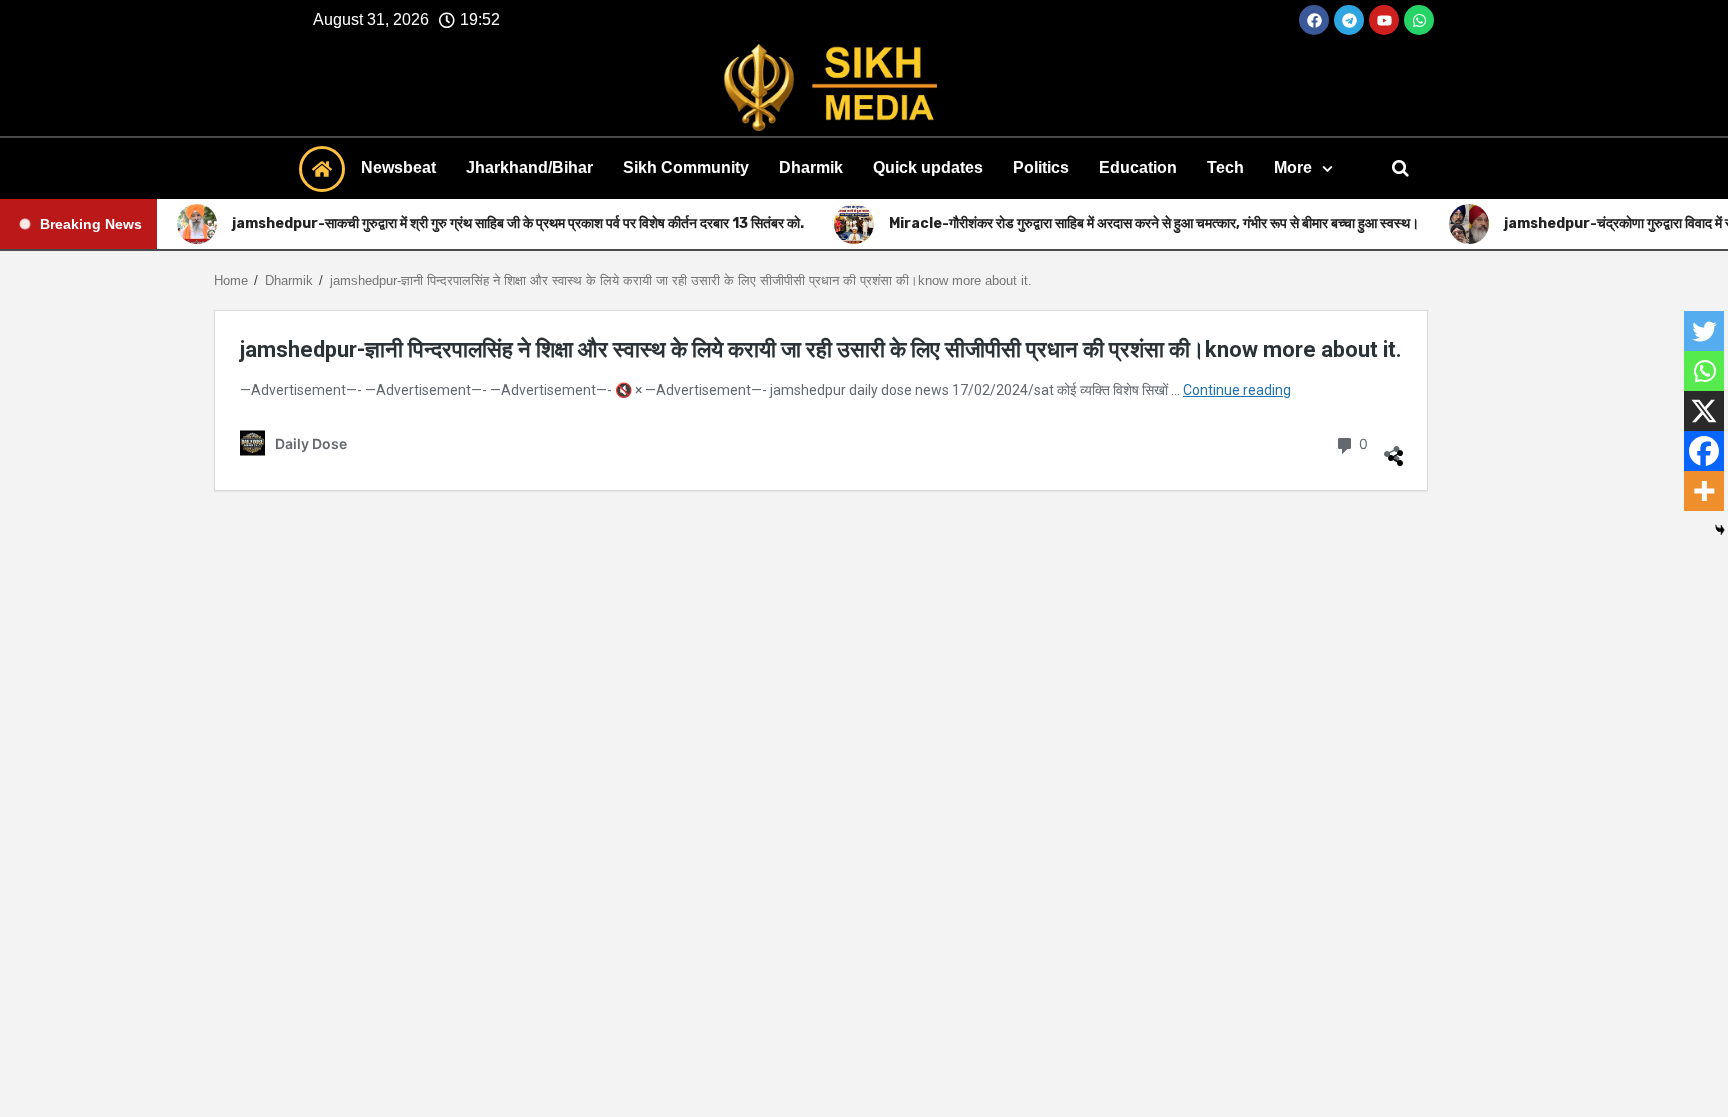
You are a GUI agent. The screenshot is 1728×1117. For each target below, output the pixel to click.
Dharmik (811, 167)
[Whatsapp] (1419, 20)
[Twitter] (1704, 331)
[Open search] (1400, 168)
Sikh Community (686, 167)
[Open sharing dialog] (1392, 446)
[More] (1704, 491)
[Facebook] (1314, 20)
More (1293, 167)
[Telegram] (1349, 20)
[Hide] (1720, 530)
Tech (1225, 167)
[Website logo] (864, 88)
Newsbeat (398, 167)
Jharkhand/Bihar (529, 167)
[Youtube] (1384, 20)
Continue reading (1237, 390)
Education (1138, 167)
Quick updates (928, 167)
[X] (1704, 411)
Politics (1041, 167)
